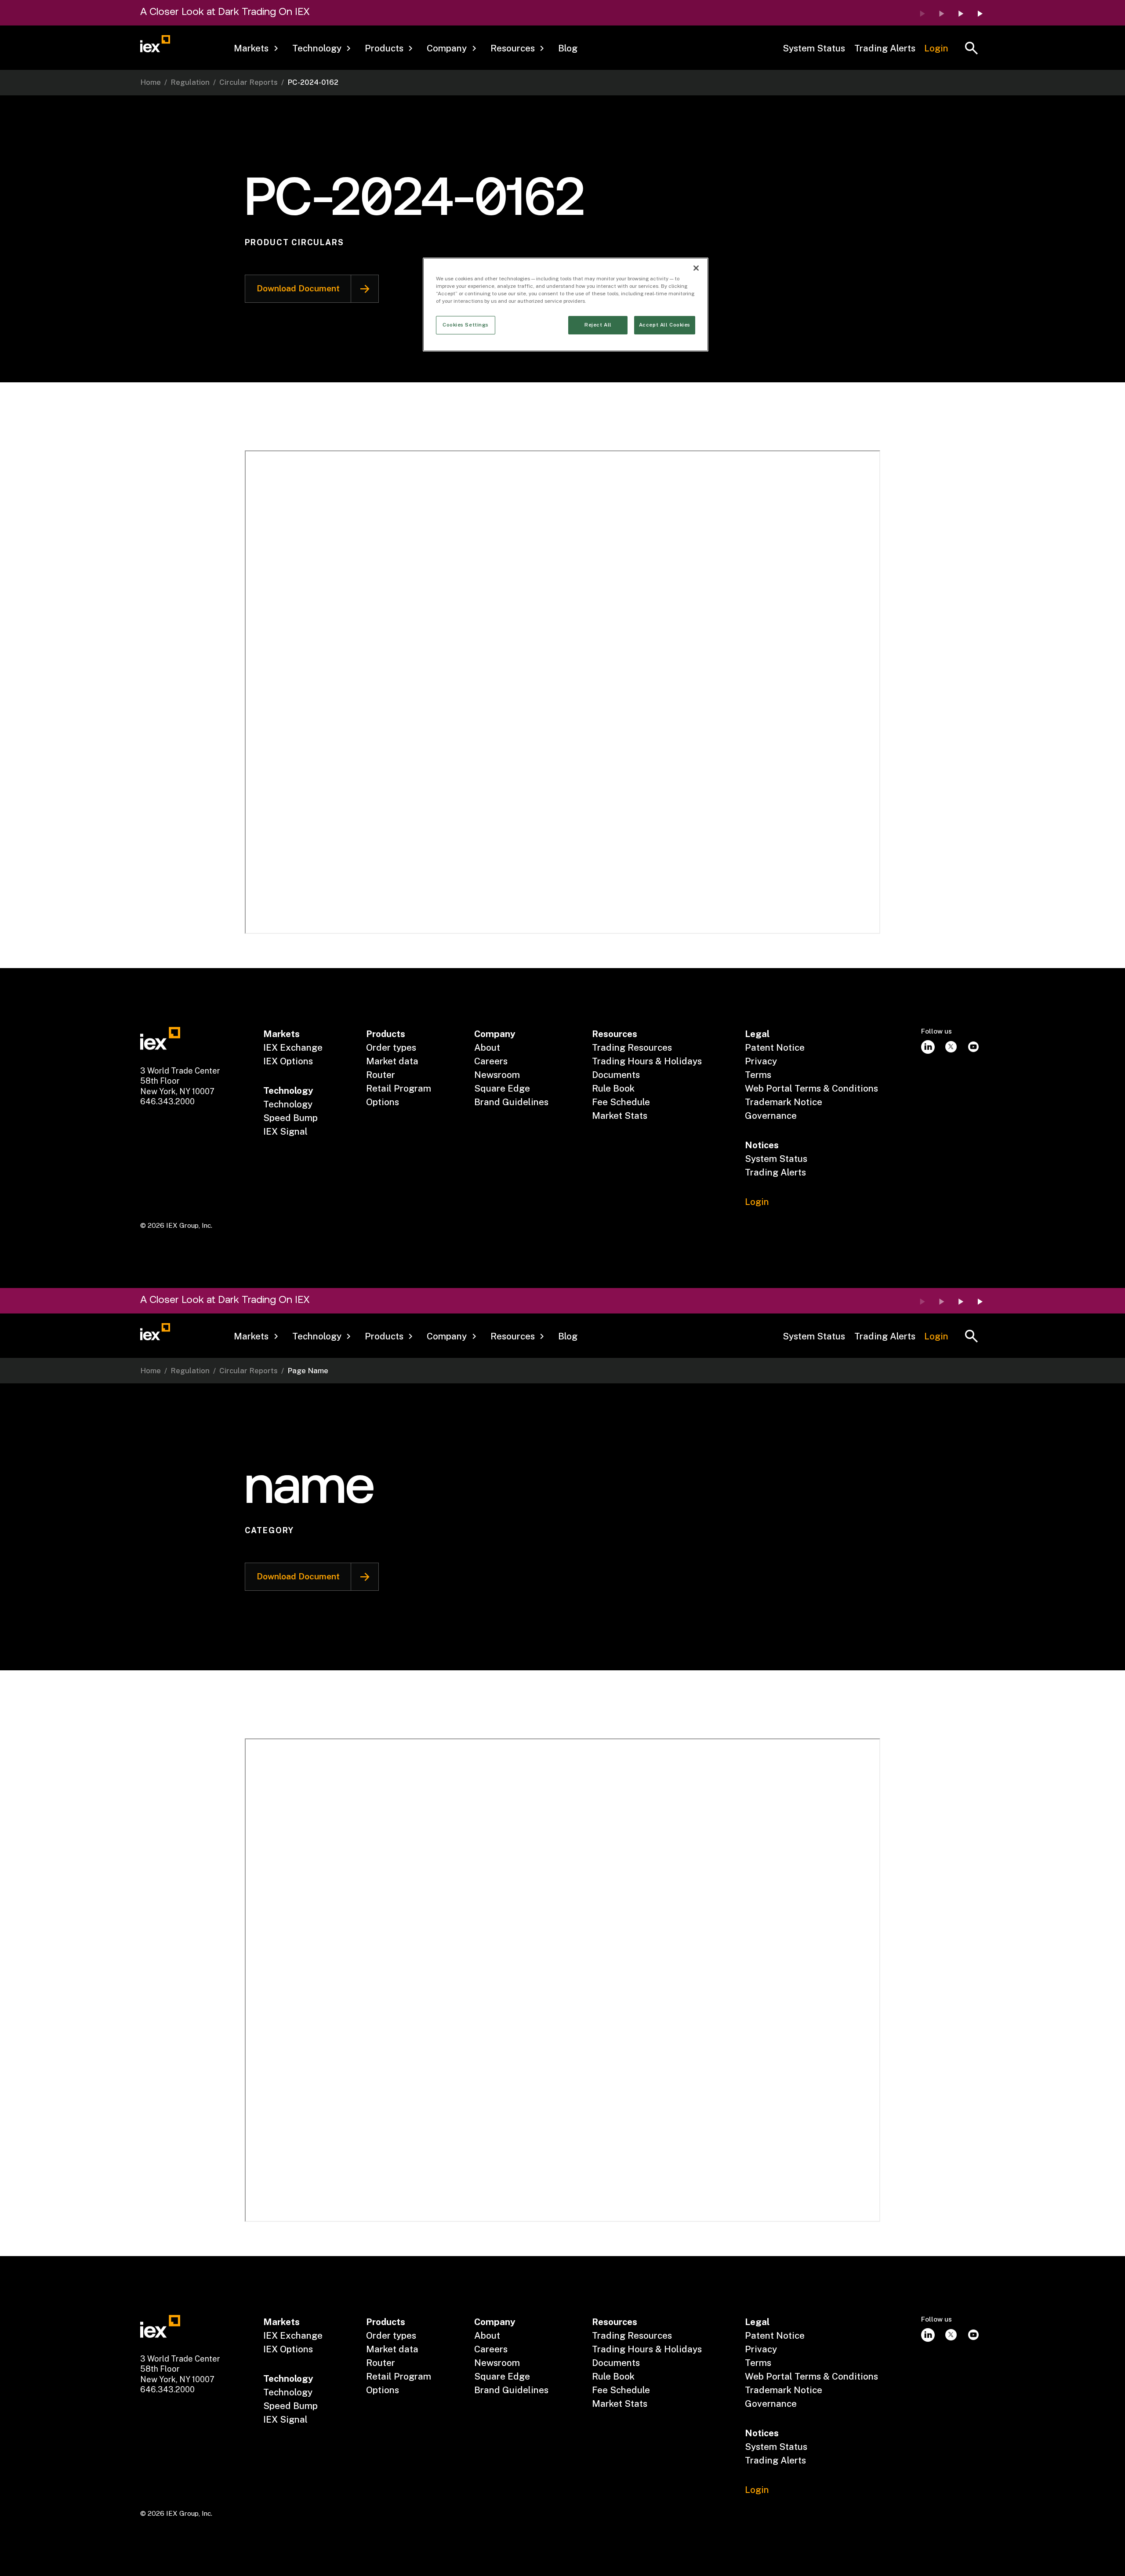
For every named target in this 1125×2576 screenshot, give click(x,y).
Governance (771, 1116)
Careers (491, 1061)
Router (381, 1075)
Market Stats (620, 1116)
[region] (566, 305)
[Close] (696, 268)
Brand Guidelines (511, 1102)
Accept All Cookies (665, 325)
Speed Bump (290, 1118)
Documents (616, 1075)
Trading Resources (632, 1047)
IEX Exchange (293, 1047)
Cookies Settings (466, 325)
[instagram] (928, 1047)
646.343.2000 (167, 1101)
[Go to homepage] (155, 44)
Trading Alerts (885, 48)
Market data (392, 1061)
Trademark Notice (784, 1102)
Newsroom (497, 1075)
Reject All (598, 325)
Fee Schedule (621, 1102)
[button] (256, 49)
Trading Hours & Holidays (647, 1061)
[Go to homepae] (160, 1038)
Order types (391, 1047)
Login (936, 48)
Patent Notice (775, 1047)
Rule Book (613, 1088)
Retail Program (399, 1088)
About (487, 1047)
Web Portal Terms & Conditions (811, 1088)
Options (383, 1102)
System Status (814, 48)
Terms (758, 1075)
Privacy (761, 1061)
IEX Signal (285, 1131)
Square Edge (502, 1088)
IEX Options (288, 1061)
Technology (288, 1104)
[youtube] (973, 1047)
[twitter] (951, 1047)
